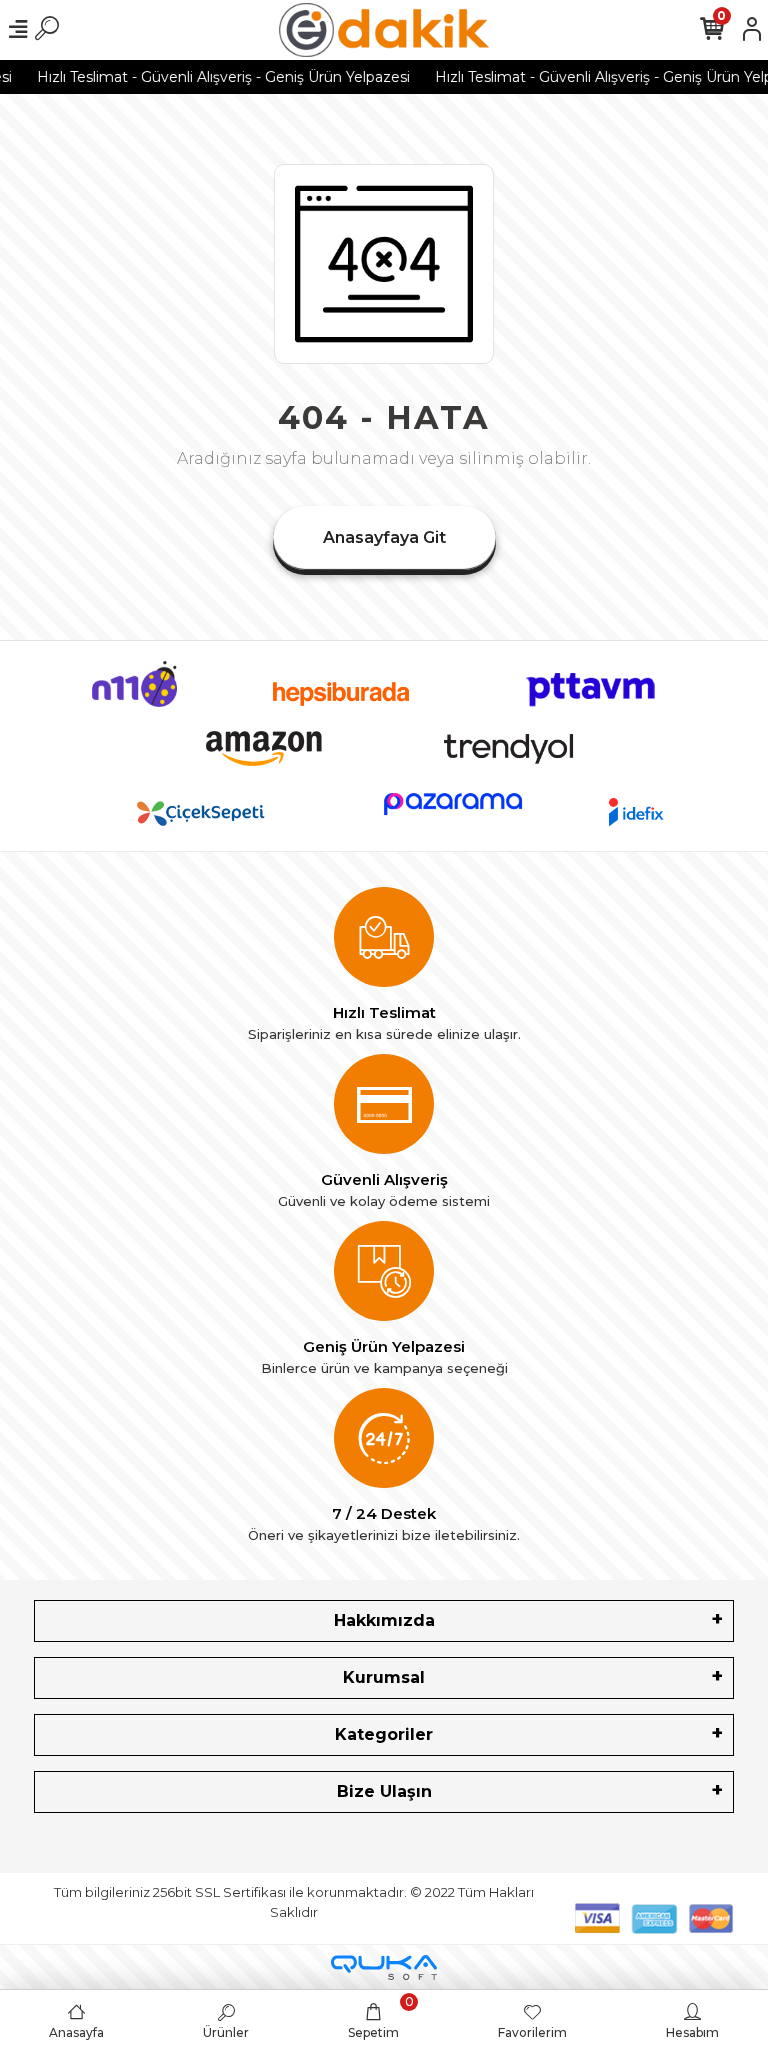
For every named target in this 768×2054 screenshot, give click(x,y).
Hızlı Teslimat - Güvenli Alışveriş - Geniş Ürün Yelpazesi (212, 77)
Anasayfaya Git (384, 537)
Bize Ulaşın (384, 1791)
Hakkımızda (384, 1620)
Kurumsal (384, 1677)
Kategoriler (384, 1734)
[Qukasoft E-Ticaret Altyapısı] (384, 1967)
